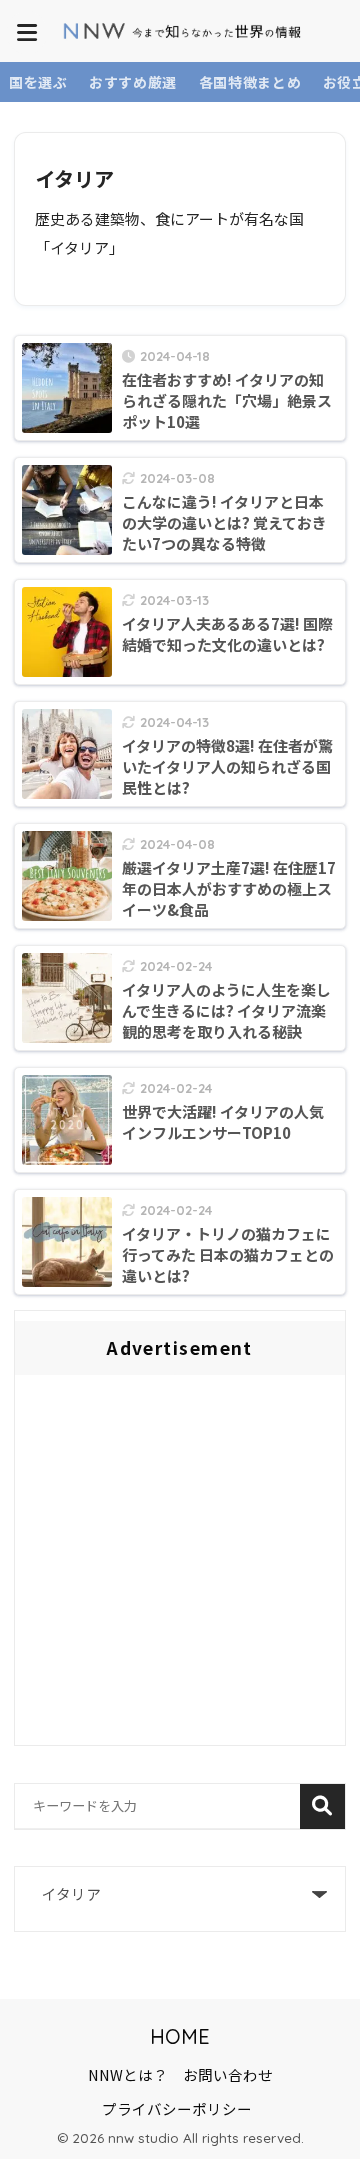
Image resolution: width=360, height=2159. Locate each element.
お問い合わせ (228, 2074)
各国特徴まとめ (250, 82)
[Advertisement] (180, 1565)
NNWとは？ (128, 2074)
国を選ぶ (38, 82)
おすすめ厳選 (133, 82)
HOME (180, 2036)
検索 (322, 1806)
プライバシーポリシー (177, 2108)
